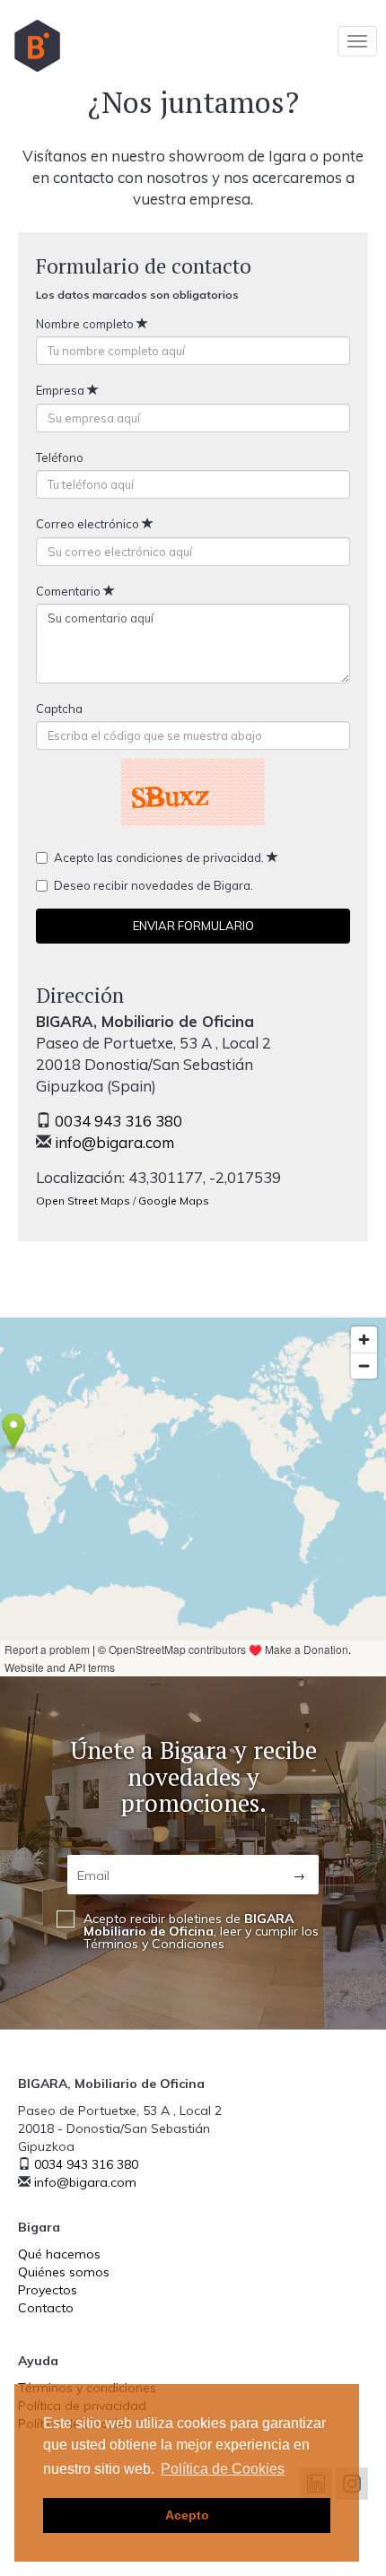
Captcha (61, 709)
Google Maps (174, 1201)
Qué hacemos (59, 2254)
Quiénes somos (64, 2272)
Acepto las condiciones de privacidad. (160, 857)
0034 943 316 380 (118, 1121)
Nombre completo (86, 324)
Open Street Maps (83, 1201)
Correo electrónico (89, 524)
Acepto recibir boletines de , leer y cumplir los (201, 1931)
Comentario (70, 591)
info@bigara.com (114, 1142)
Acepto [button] (187, 2515)
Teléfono (61, 457)
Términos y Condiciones (154, 1944)
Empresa (61, 390)
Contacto (46, 2308)
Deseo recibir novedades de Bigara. (155, 885)
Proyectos (48, 2290)
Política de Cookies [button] (223, 2469)
